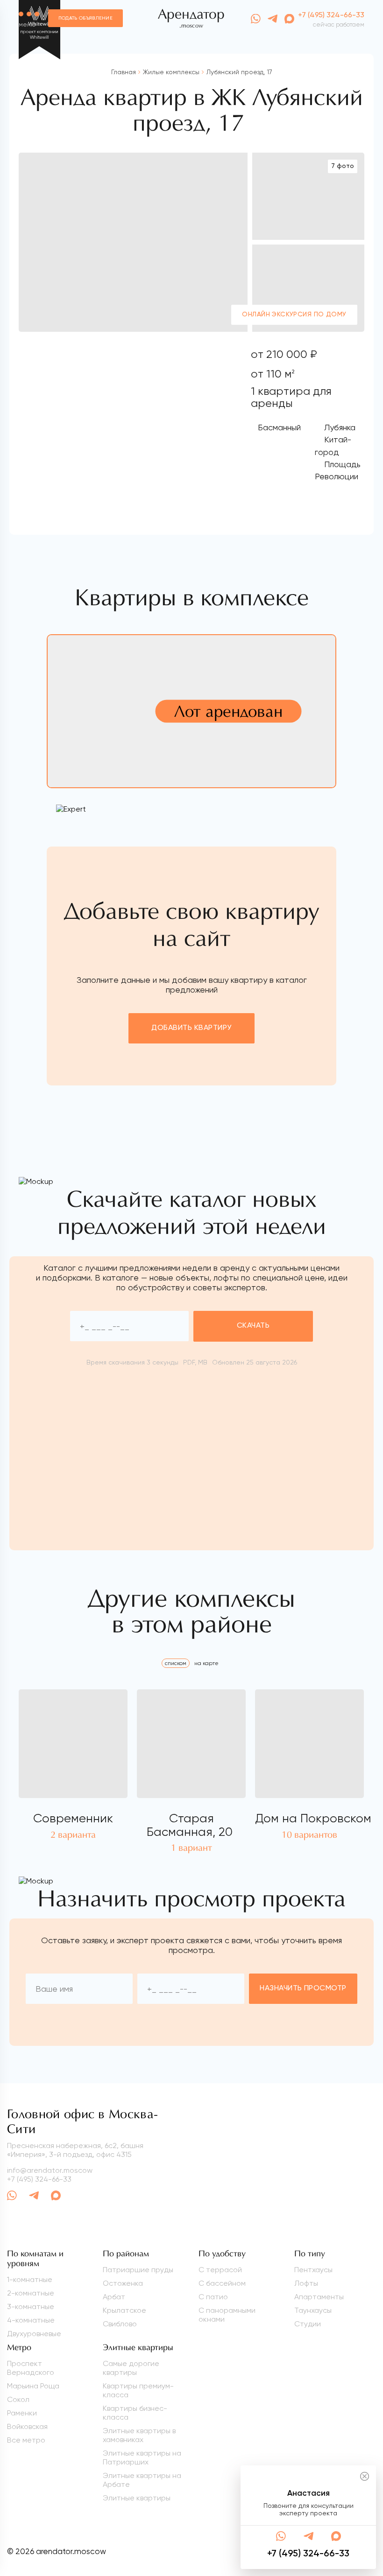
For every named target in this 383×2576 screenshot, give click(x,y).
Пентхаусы (313, 2270)
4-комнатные (31, 2320)
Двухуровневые (34, 2334)
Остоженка (123, 2283)
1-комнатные (30, 2279)
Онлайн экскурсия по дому (294, 315)
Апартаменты (319, 2297)
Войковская (27, 2426)
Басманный (279, 427)
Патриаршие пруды (138, 2270)
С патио (213, 2297)
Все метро (26, 2440)
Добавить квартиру (191, 1028)
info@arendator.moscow (50, 2170)
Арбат (114, 2297)
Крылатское (124, 2310)
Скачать (253, 1326)
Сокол (18, 2399)
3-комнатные (31, 2306)
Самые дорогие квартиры (131, 2368)
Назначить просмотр (303, 1988)
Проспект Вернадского (31, 2368)
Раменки (22, 2413)
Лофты (306, 2283)
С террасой (220, 2270)
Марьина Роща (33, 2386)
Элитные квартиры (137, 2498)
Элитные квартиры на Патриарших (142, 2457)
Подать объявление (85, 18)
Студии (308, 2324)
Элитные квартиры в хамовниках (139, 2435)
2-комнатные (31, 2293)
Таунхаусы (313, 2310)
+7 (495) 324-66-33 (331, 15)
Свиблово (120, 2324)
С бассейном (222, 2283)
